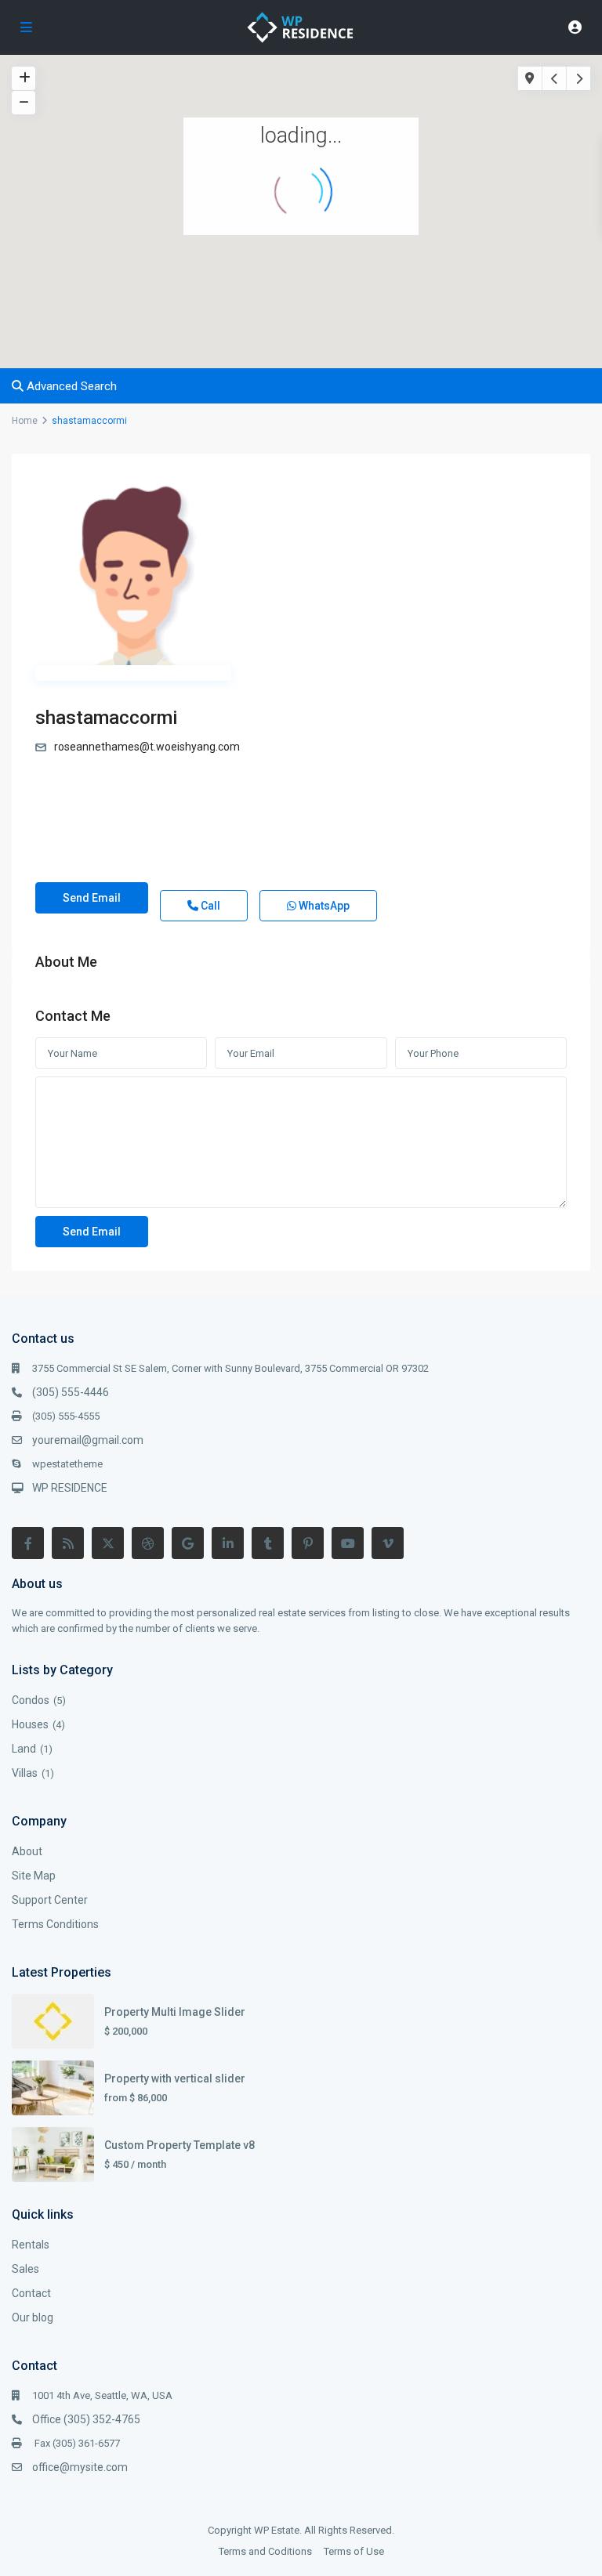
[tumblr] (268, 1543)
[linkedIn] (228, 1543)
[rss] (68, 1543)
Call (209, 906)
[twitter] (108, 1543)
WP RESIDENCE (70, 1488)
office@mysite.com (80, 2467)
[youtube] (348, 1543)
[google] (188, 1543)
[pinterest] (308, 1543)
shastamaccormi (106, 718)
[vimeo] (388, 1543)
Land (24, 1749)
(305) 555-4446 (71, 1392)
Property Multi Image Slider (175, 2012)
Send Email (92, 898)
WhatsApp (323, 906)
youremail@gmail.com (88, 1440)
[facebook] (28, 1543)
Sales (25, 2269)
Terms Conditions (55, 1924)
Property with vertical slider (175, 2079)
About (27, 1851)
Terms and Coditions (265, 2551)
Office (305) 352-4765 (86, 2419)
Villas (25, 1773)
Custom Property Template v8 (180, 2145)
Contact (31, 2293)
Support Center (50, 1900)
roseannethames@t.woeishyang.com (147, 747)
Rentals (31, 2245)
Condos (31, 1700)
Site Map (34, 1876)
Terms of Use (354, 2551)
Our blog (33, 2317)
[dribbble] (148, 1543)
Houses (30, 1724)
